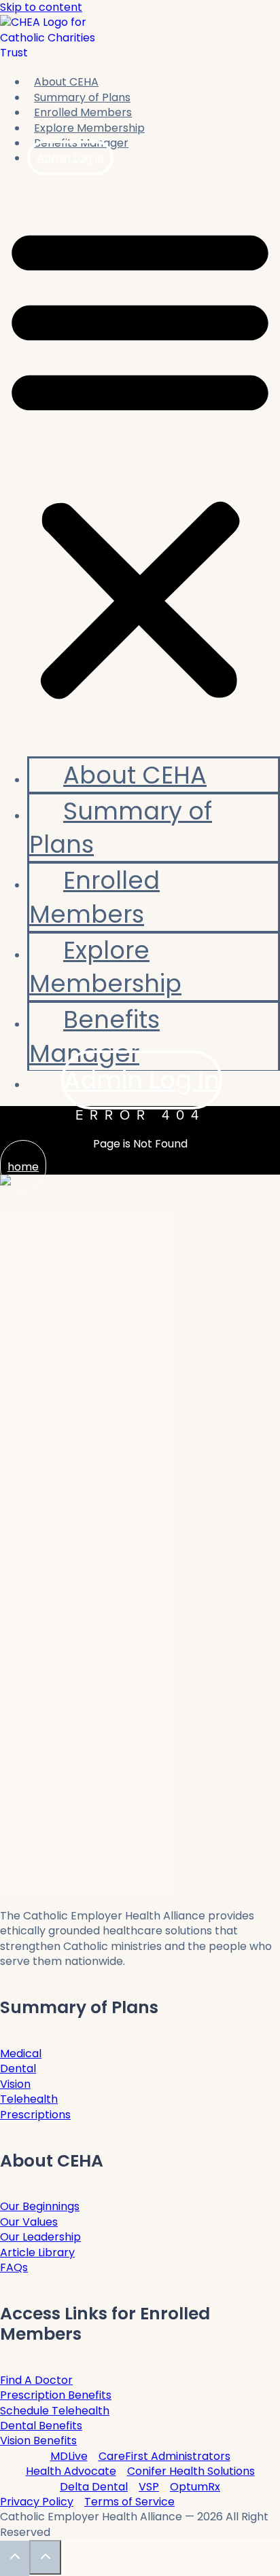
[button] (140, 461)
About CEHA (66, 82)
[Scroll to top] (15, 2558)
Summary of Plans (121, 828)
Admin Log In (70, 158)
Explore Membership (105, 967)
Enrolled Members (83, 112)
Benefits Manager (94, 1036)
